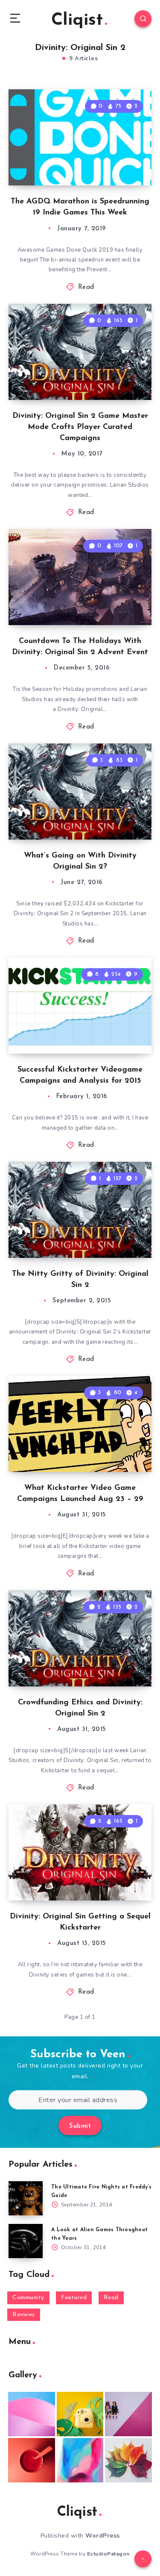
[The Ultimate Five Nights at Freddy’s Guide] (26, 2198)
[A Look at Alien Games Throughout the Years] (26, 2241)
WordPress (103, 2536)
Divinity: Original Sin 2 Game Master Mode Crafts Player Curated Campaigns (80, 427)
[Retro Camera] (80, 2414)
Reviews (24, 2315)
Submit (80, 2126)
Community (28, 2298)
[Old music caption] (128, 2414)
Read (86, 287)
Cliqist (77, 21)
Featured (74, 2298)
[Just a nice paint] (80, 2460)
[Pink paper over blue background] (32, 2414)
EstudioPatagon (108, 2554)
